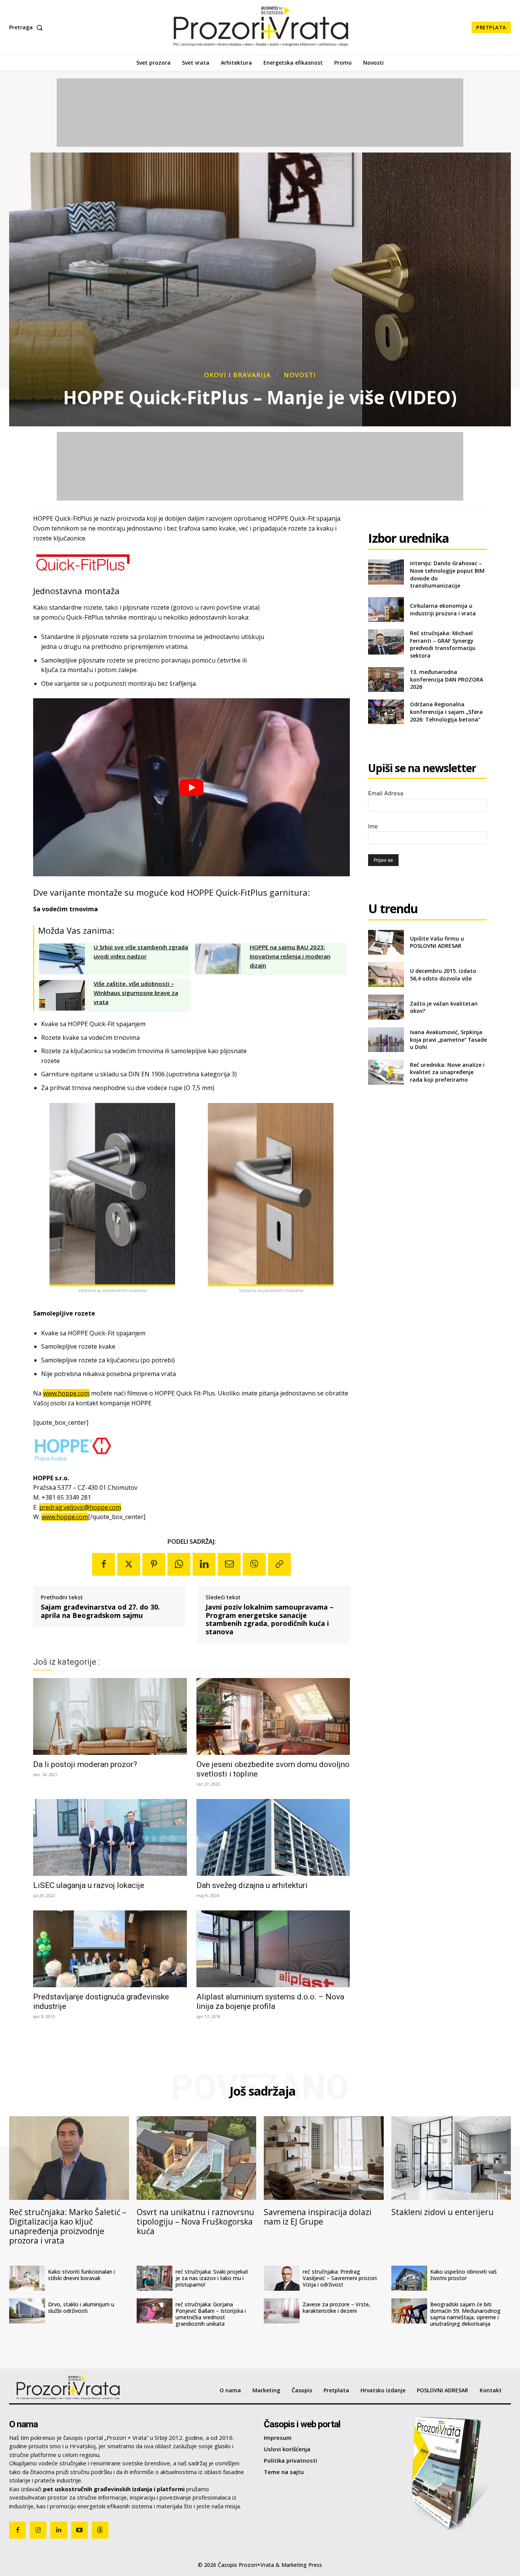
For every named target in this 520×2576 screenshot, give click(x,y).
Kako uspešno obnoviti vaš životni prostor (463, 2275)
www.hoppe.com (66, 1393)
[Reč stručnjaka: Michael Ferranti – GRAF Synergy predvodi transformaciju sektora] (386, 642)
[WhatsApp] (179, 1564)
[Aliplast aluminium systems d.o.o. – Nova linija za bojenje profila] (273, 1949)
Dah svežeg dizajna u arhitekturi (252, 1885)
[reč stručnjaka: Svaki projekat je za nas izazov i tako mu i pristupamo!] (155, 2278)
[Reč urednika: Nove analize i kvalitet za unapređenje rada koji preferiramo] (386, 1072)
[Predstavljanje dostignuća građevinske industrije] (110, 1949)
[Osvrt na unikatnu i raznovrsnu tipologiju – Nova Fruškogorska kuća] (197, 2158)
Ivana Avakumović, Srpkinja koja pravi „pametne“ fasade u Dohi (448, 1039)
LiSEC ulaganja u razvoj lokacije (89, 1885)
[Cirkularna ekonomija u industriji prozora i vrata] (386, 609)
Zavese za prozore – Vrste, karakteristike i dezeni (337, 2307)
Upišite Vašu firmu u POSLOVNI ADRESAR (437, 942)
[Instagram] (38, 2530)
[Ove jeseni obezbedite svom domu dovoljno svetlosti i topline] (273, 1716)
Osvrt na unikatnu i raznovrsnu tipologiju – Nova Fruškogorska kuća (195, 2222)
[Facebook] (104, 1564)
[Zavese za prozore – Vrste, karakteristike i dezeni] (282, 2311)
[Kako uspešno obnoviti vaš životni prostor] (409, 2278)
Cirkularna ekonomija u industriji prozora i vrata (443, 609)
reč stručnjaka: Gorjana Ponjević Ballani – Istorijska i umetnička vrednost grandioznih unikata (211, 2314)
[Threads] (100, 2530)
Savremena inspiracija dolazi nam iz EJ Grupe (318, 2217)
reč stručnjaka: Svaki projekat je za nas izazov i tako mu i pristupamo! (212, 2278)
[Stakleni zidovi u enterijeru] (451, 2158)
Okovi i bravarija (237, 375)
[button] (27, 27)
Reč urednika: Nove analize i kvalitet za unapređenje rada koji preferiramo (447, 1072)
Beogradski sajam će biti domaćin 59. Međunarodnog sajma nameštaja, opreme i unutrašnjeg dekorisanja (465, 2314)
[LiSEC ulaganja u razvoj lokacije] (110, 1837)
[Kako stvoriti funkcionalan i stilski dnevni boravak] (27, 2278)
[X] (129, 1564)
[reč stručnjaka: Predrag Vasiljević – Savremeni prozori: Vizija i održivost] (282, 2278)
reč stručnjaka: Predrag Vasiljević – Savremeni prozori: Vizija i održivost (340, 2278)
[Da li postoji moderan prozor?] (110, 1716)
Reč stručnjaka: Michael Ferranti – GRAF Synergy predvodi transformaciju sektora (443, 644)
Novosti (300, 375)
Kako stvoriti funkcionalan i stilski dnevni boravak (81, 2275)
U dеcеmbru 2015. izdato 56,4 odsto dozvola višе (443, 975)
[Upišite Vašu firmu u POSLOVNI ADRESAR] (386, 942)
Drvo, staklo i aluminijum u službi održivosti (81, 2307)
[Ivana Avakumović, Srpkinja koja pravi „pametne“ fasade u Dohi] (386, 1040)
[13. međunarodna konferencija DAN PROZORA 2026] (386, 679)
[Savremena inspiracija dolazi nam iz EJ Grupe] (324, 2158)
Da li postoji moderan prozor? (85, 1764)
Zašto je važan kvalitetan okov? (444, 1007)
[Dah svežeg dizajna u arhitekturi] (273, 1837)
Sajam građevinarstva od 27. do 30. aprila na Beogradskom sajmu (100, 1611)
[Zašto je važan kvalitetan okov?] (386, 1007)
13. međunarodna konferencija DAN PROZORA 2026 (447, 679)
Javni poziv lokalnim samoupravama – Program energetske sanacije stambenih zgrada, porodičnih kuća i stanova (270, 1619)
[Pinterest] (154, 1564)
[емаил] (229, 1564)
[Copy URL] (279, 1564)
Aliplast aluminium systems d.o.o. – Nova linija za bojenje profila (270, 2002)
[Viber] (254, 1564)
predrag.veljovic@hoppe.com (80, 1507)
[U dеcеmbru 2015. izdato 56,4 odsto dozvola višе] (386, 975)
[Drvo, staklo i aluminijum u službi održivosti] (27, 2311)
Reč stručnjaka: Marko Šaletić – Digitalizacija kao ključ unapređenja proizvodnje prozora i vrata (68, 2226)
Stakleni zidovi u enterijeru (443, 2212)
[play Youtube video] (191, 787)
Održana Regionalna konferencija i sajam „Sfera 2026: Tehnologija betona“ (446, 712)
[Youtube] (80, 2530)
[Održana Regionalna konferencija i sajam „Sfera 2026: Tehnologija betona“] (386, 712)
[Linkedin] (204, 1564)
